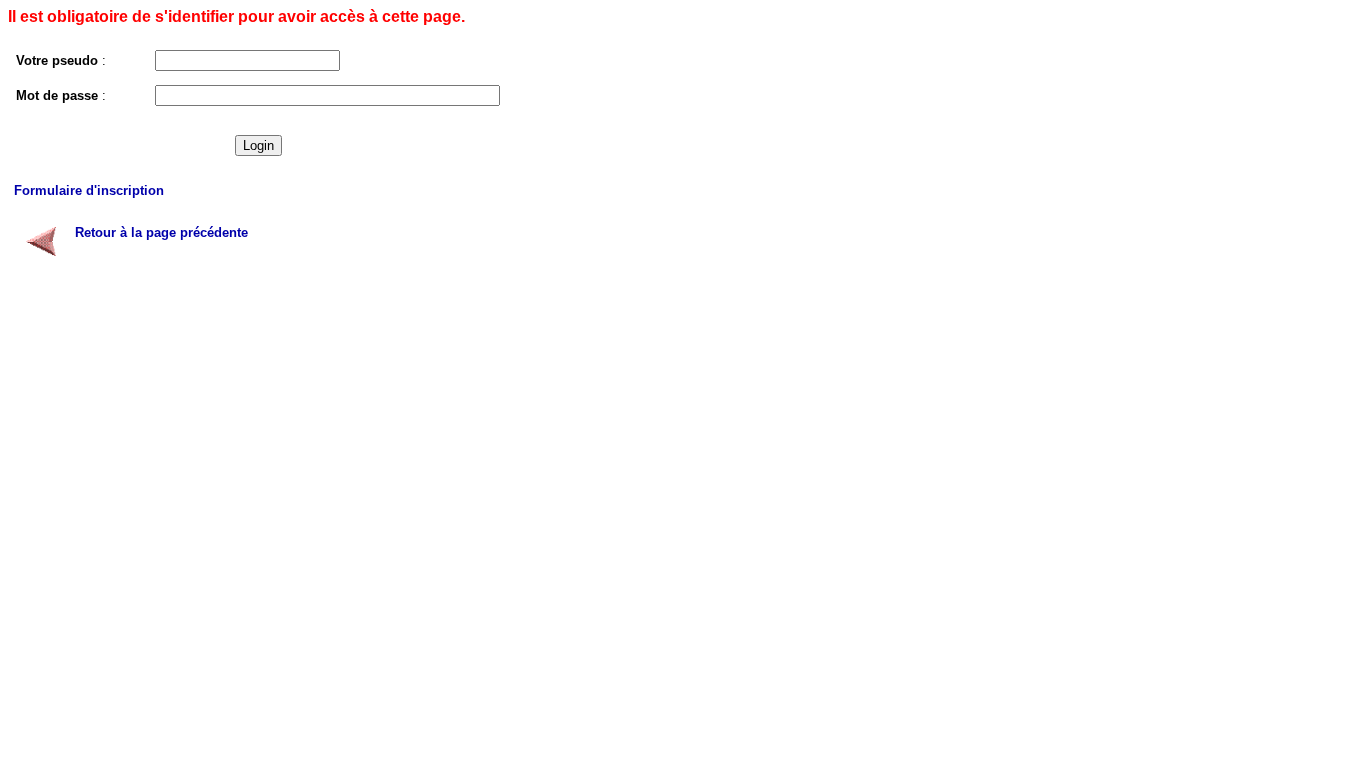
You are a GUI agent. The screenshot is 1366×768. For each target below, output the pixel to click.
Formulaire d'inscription (89, 190)
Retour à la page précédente (161, 232)
